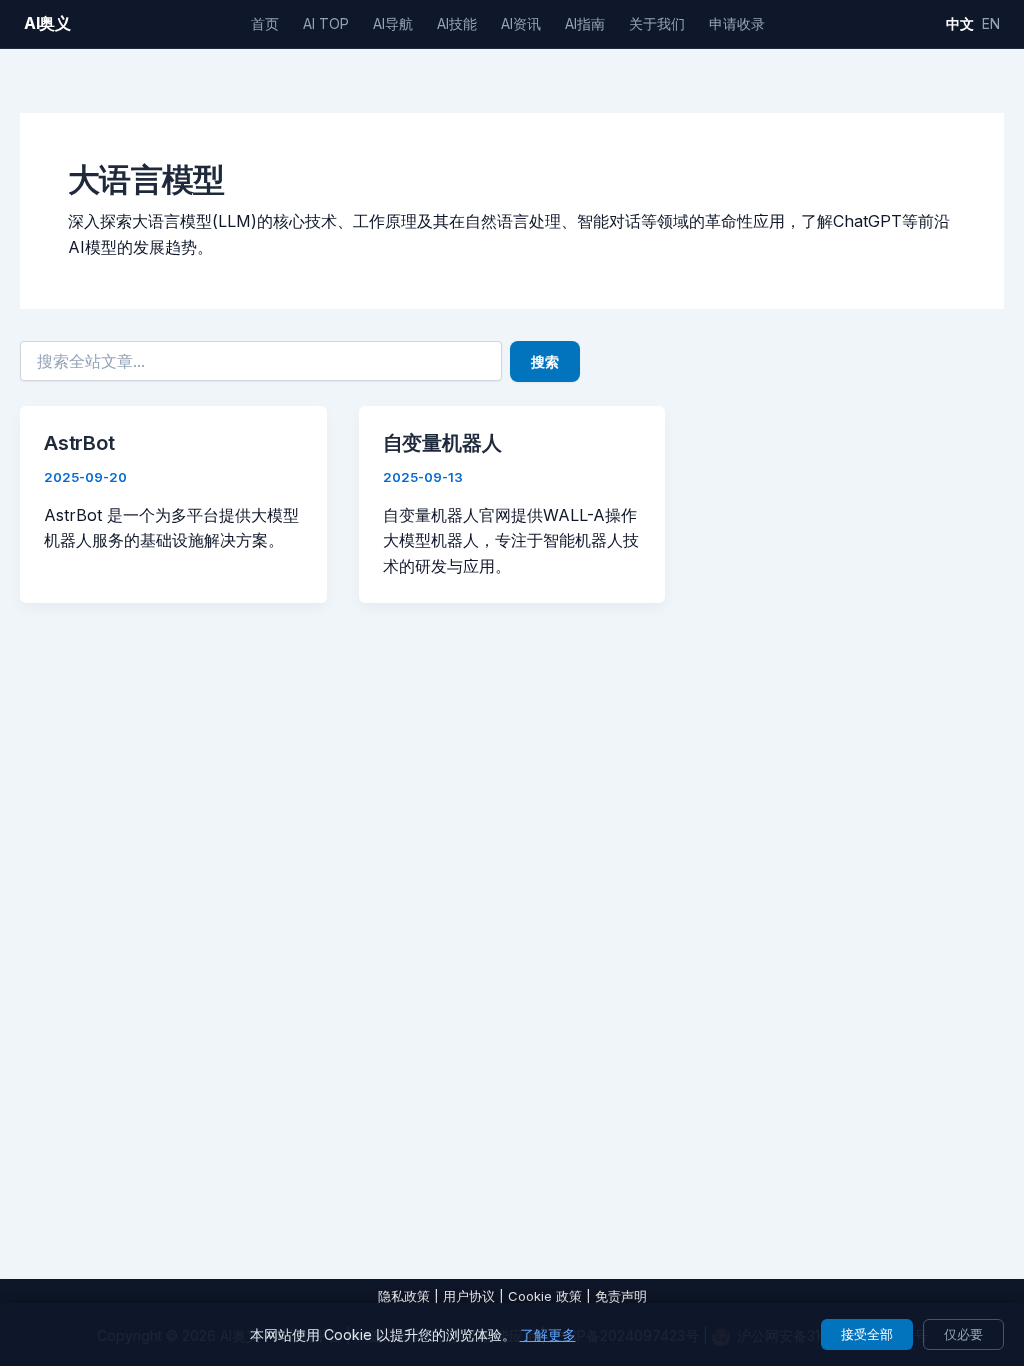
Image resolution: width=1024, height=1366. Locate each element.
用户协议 (469, 1296)
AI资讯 (521, 23)
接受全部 (867, 1334)
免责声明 (621, 1296)
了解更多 (548, 1334)
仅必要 (963, 1334)
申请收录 (737, 23)
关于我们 (657, 23)
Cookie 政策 (545, 1296)
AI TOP (326, 23)
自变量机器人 (442, 443)
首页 (265, 23)
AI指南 (585, 23)
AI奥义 (47, 23)
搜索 (545, 361)
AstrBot (79, 443)
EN (991, 23)
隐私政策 (404, 1296)
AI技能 (457, 23)
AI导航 (393, 23)
